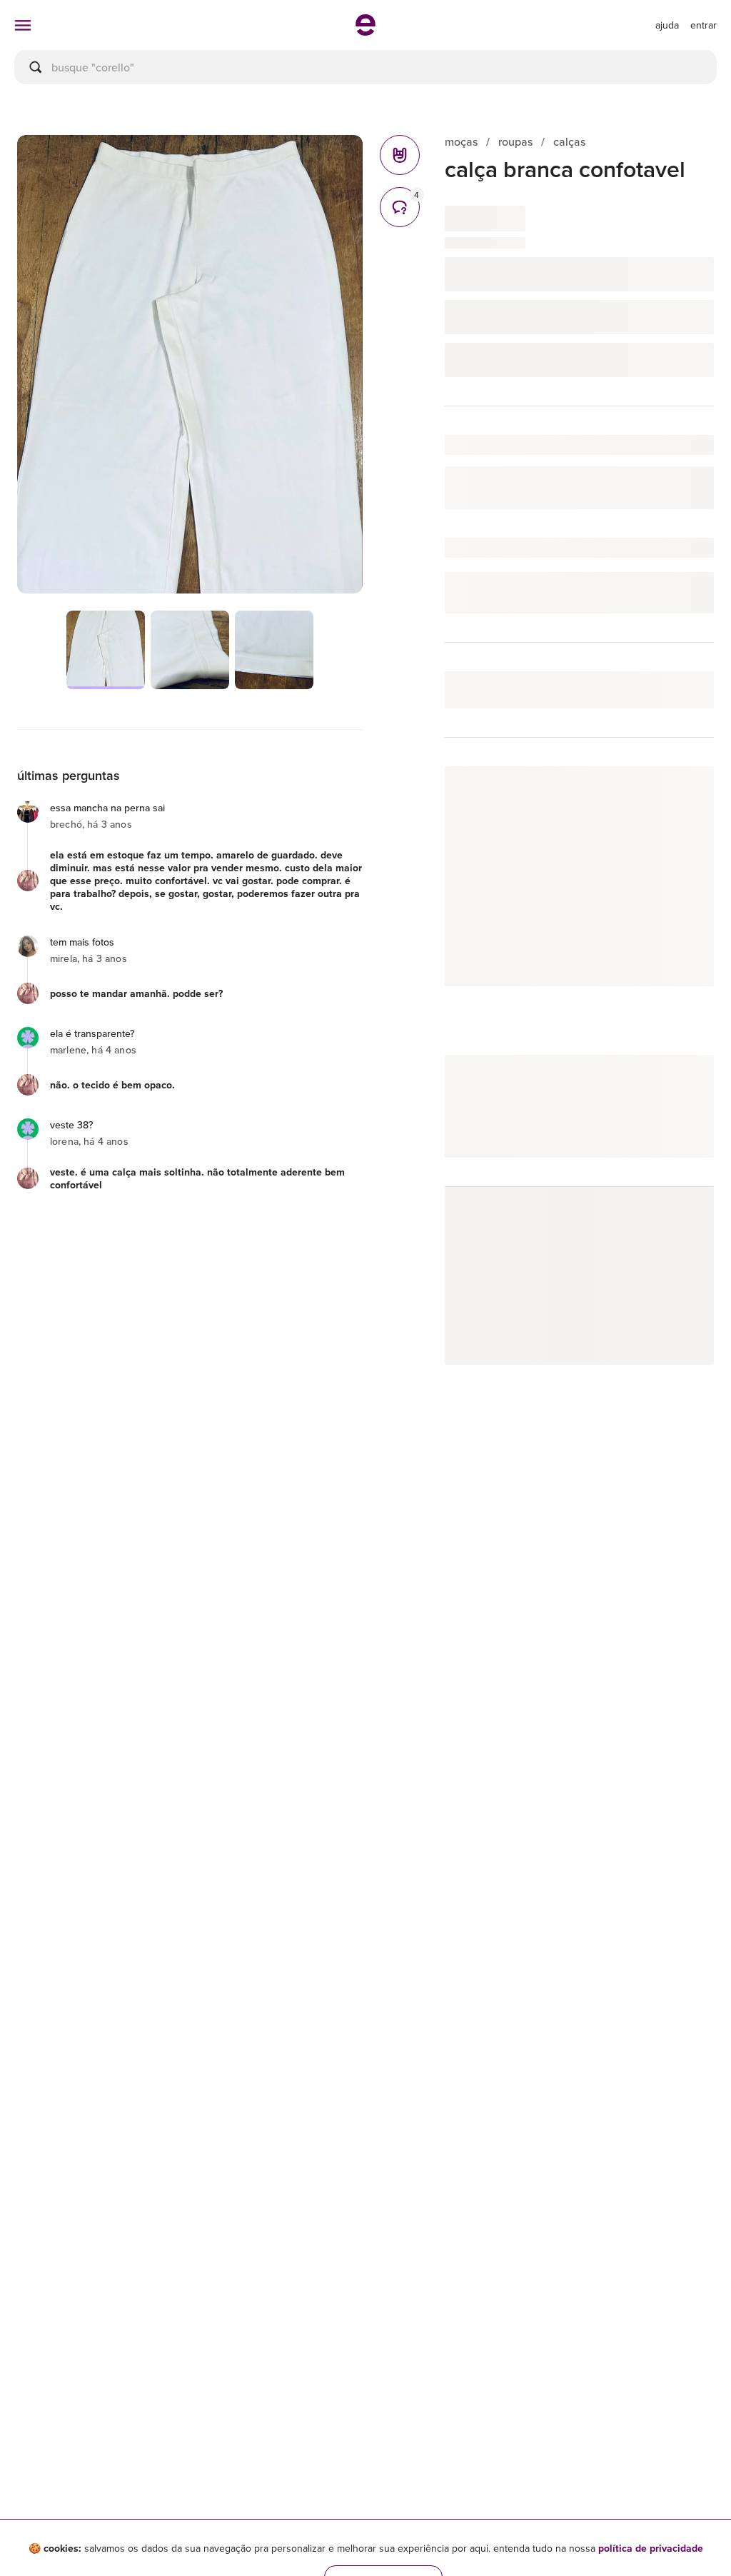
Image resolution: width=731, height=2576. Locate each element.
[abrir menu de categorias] (23, 25)
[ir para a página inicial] (365, 31)
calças (569, 142)
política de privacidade (651, 2548)
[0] (400, 155)
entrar (704, 25)
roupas (515, 142)
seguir (683, 792)
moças (461, 142)
